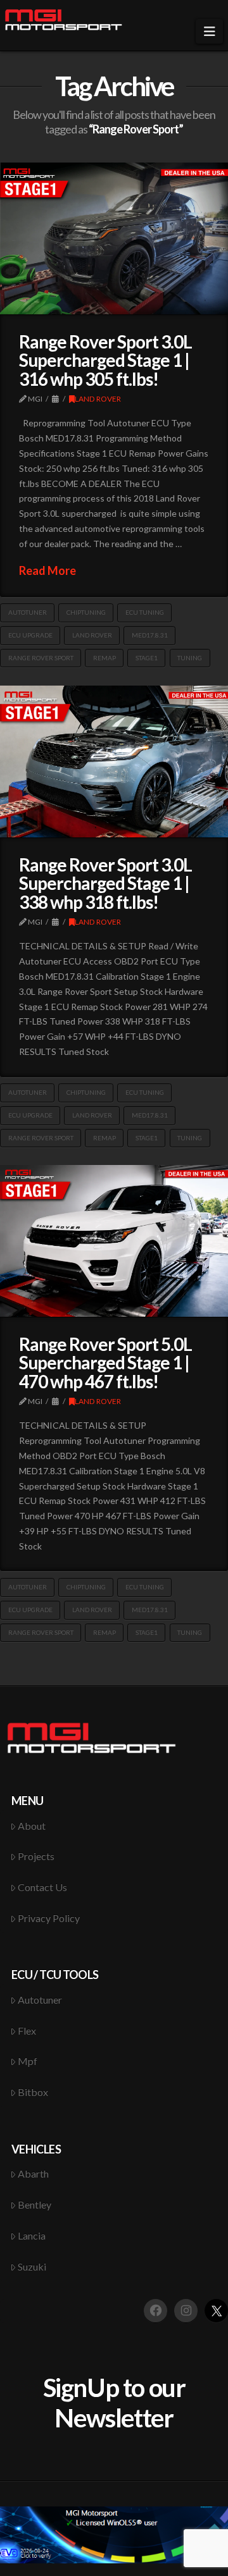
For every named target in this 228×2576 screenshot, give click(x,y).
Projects (36, 1856)
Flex (27, 2031)
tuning (190, 658)
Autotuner (28, 612)
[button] (209, 31)
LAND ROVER (98, 399)
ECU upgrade (30, 635)
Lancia (32, 2235)
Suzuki (32, 2266)
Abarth (33, 2173)
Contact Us (42, 1887)
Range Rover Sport (41, 658)
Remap (104, 658)
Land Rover (92, 635)
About (32, 1826)
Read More (47, 570)
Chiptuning (86, 612)
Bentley (35, 2204)
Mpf (28, 2061)
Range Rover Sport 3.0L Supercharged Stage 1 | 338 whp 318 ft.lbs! (105, 883)
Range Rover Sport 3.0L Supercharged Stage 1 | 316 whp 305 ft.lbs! (105, 360)
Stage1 (147, 658)
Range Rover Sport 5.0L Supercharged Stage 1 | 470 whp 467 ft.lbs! (105, 1363)
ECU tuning (145, 612)
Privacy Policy (49, 1918)
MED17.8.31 (150, 635)
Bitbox (33, 2092)
